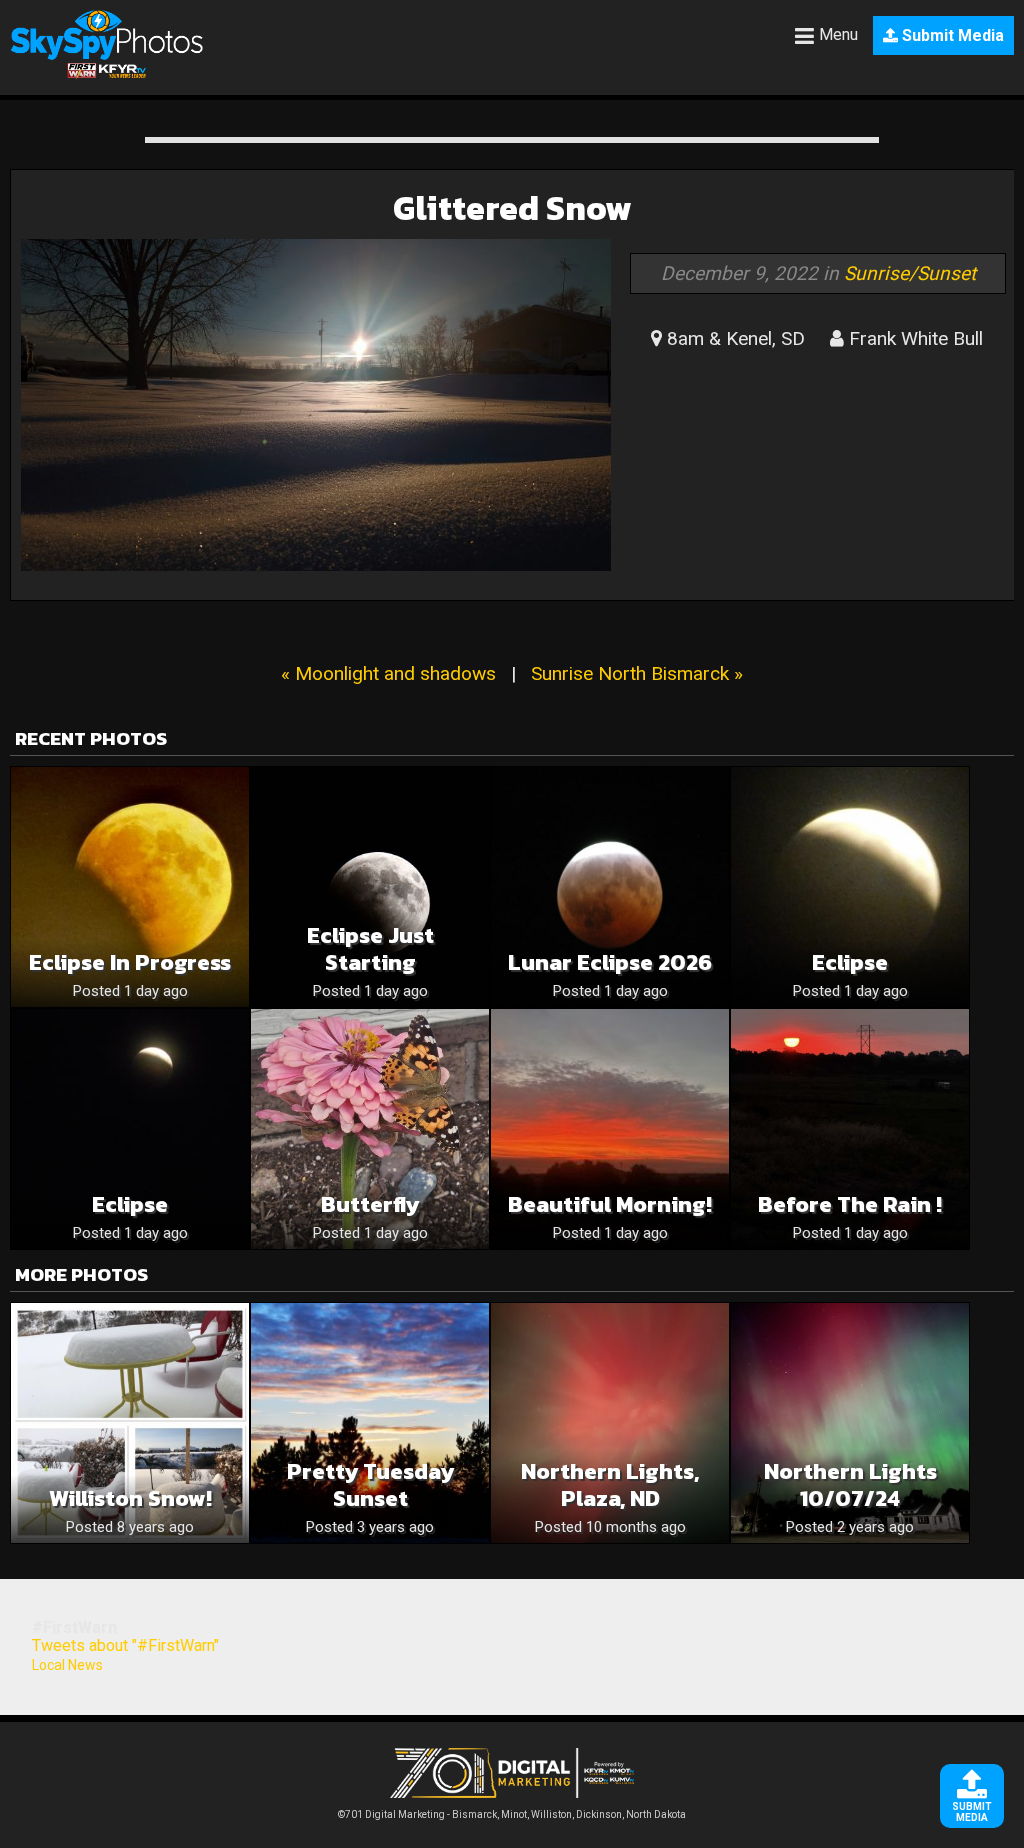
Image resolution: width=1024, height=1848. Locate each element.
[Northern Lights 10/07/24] (850, 1423)
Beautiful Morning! (610, 1204)
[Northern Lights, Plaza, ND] (610, 1423)
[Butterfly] (370, 1129)
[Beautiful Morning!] (610, 1129)
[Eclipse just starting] (370, 887)
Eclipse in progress (130, 962)
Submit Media (951, 35)
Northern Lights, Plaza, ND (610, 1485)
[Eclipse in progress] (130, 887)
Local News (67, 1665)
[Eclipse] (850, 887)
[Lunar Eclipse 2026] (610, 887)
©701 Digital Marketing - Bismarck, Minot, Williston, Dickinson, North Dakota (512, 1814)
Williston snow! (130, 1498)
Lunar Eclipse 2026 (610, 962)
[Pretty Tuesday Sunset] (370, 1423)
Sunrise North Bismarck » (637, 673)
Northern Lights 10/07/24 (850, 1485)
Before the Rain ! (850, 1204)
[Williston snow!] (130, 1423)
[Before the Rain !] (850, 1129)
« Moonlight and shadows (388, 673)
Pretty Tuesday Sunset (370, 1485)
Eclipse (850, 962)
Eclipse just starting (370, 949)
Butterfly (370, 1204)
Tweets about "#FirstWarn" (125, 1645)
